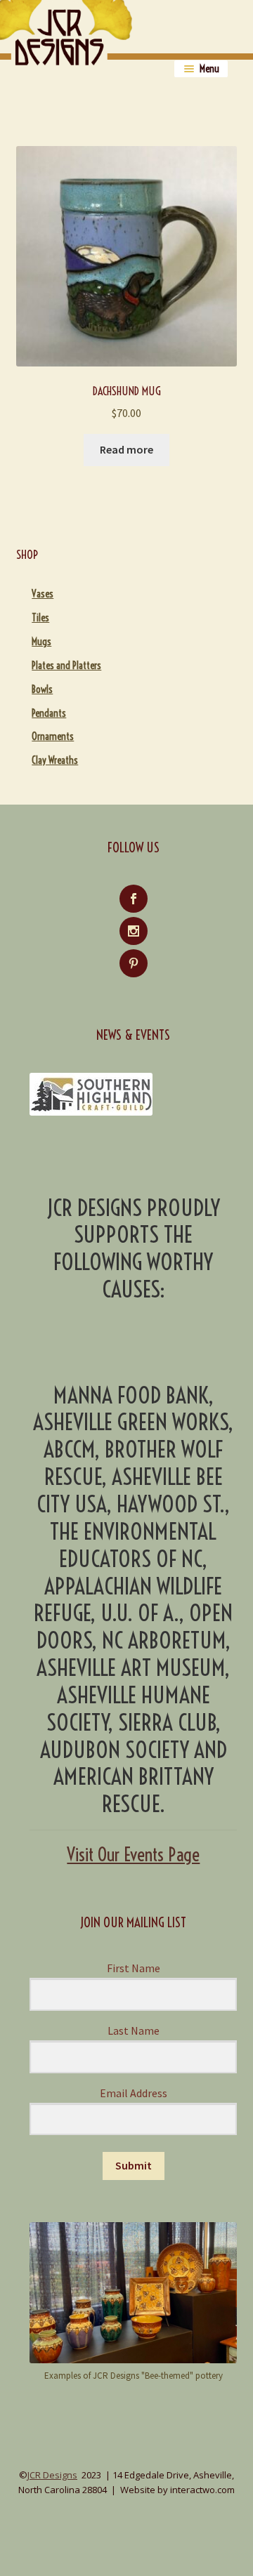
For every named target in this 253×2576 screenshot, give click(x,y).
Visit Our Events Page (133, 1855)
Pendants (49, 713)
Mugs (41, 642)
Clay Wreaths (55, 760)
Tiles (40, 618)
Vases (43, 594)
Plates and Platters (66, 666)
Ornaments (53, 737)
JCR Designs (52, 2475)
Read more (126, 449)
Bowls (42, 689)
